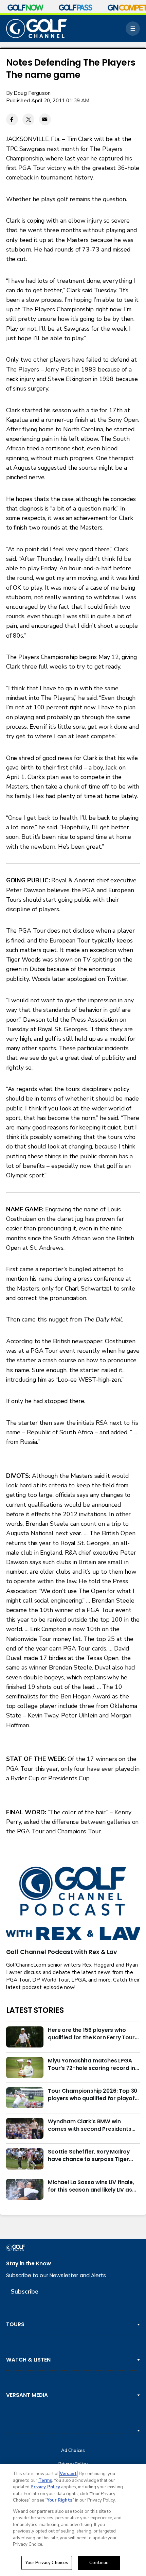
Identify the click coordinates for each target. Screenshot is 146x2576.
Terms (45, 2480)
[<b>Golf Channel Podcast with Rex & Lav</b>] (73, 1904)
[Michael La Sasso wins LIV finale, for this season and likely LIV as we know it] (25, 2189)
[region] (73, 2520)
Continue (99, 2563)
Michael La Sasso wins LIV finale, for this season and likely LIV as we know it (91, 2186)
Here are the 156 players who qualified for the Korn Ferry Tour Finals (91, 2034)
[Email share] (45, 119)
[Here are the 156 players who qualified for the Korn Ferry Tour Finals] (25, 2037)
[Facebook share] (12, 119)
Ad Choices (73, 2451)
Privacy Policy (45, 2487)
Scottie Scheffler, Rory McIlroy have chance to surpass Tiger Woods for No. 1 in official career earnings (92, 2156)
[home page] (37, 29)
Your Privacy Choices (47, 2563)
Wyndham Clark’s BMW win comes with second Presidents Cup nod (90, 2125)
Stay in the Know (29, 2263)
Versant (68, 2474)
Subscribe (25, 2292)
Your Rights (60, 2500)
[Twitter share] (28, 119)
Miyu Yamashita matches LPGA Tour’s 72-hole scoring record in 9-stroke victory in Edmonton (92, 2064)
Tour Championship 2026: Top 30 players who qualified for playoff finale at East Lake (93, 2095)
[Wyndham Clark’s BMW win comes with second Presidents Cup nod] (25, 2128)
